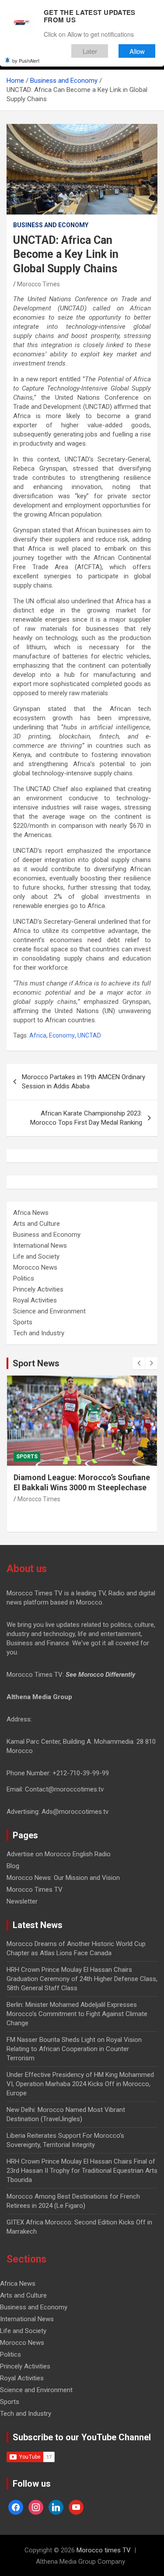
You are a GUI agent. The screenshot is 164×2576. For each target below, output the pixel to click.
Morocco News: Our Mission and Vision (63, 1878)
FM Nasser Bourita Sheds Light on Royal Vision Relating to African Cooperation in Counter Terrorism (74, 2049)
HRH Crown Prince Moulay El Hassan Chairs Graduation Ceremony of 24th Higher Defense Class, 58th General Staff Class (82, 1979)
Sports (23, 1322)
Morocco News (35, 1267)
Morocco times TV (104, 2550)
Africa (38, 1035)
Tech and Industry (39, 1333)
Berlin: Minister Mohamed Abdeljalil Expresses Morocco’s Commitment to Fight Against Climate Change (77, 2014)
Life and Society (36, 1256)
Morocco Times (38, 284)
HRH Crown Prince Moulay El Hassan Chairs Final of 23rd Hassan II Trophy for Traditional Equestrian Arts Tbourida (82, 2171)
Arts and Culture (37, 1224)
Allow (137, 51)
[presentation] (139, 1363)
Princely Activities (38, 1289)
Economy (62, 1035)
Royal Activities (35, 1300)
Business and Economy (51, 225)
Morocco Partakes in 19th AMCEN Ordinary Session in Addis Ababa (84, 1082)
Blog (13, 1866)
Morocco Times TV (35, 1890)
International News (40, 1246)
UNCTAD (89, 1035)
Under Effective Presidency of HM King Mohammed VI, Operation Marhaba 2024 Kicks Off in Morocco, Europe (80, 2084)
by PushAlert (26, 60)
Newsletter (22, 1901)
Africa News (31, 1213)
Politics (24, 1278)
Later (90, 51)
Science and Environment (49, 1311)
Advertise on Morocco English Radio (59, 1854)
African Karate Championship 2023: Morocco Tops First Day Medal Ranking (86, 1118)
